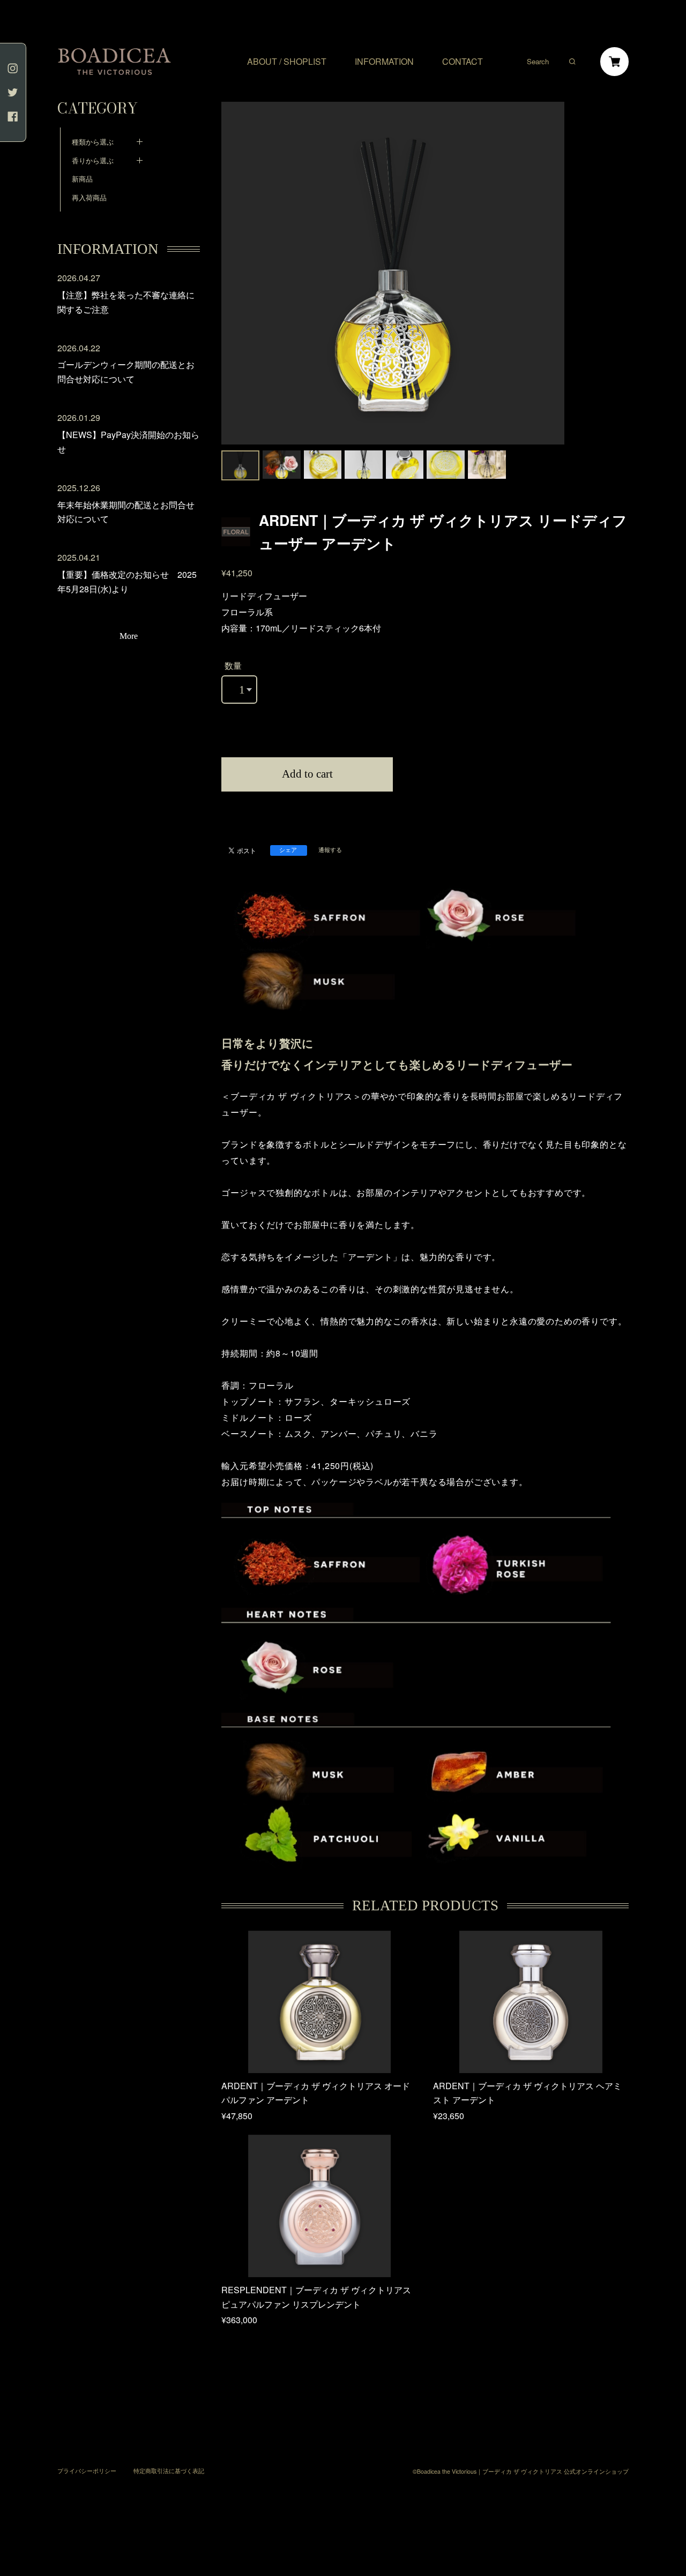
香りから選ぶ (93, 160)
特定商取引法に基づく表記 (169, 2471)
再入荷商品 (89, 197)
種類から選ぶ (93, 142)
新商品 (82, 179)
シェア (288, 850)
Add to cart (307, 774)
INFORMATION (384, 62)
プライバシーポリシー (87, 2471)
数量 (233, 665)
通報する (330, 850)
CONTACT (463, 62)
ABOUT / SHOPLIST (287, 62)
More (129, 636)
